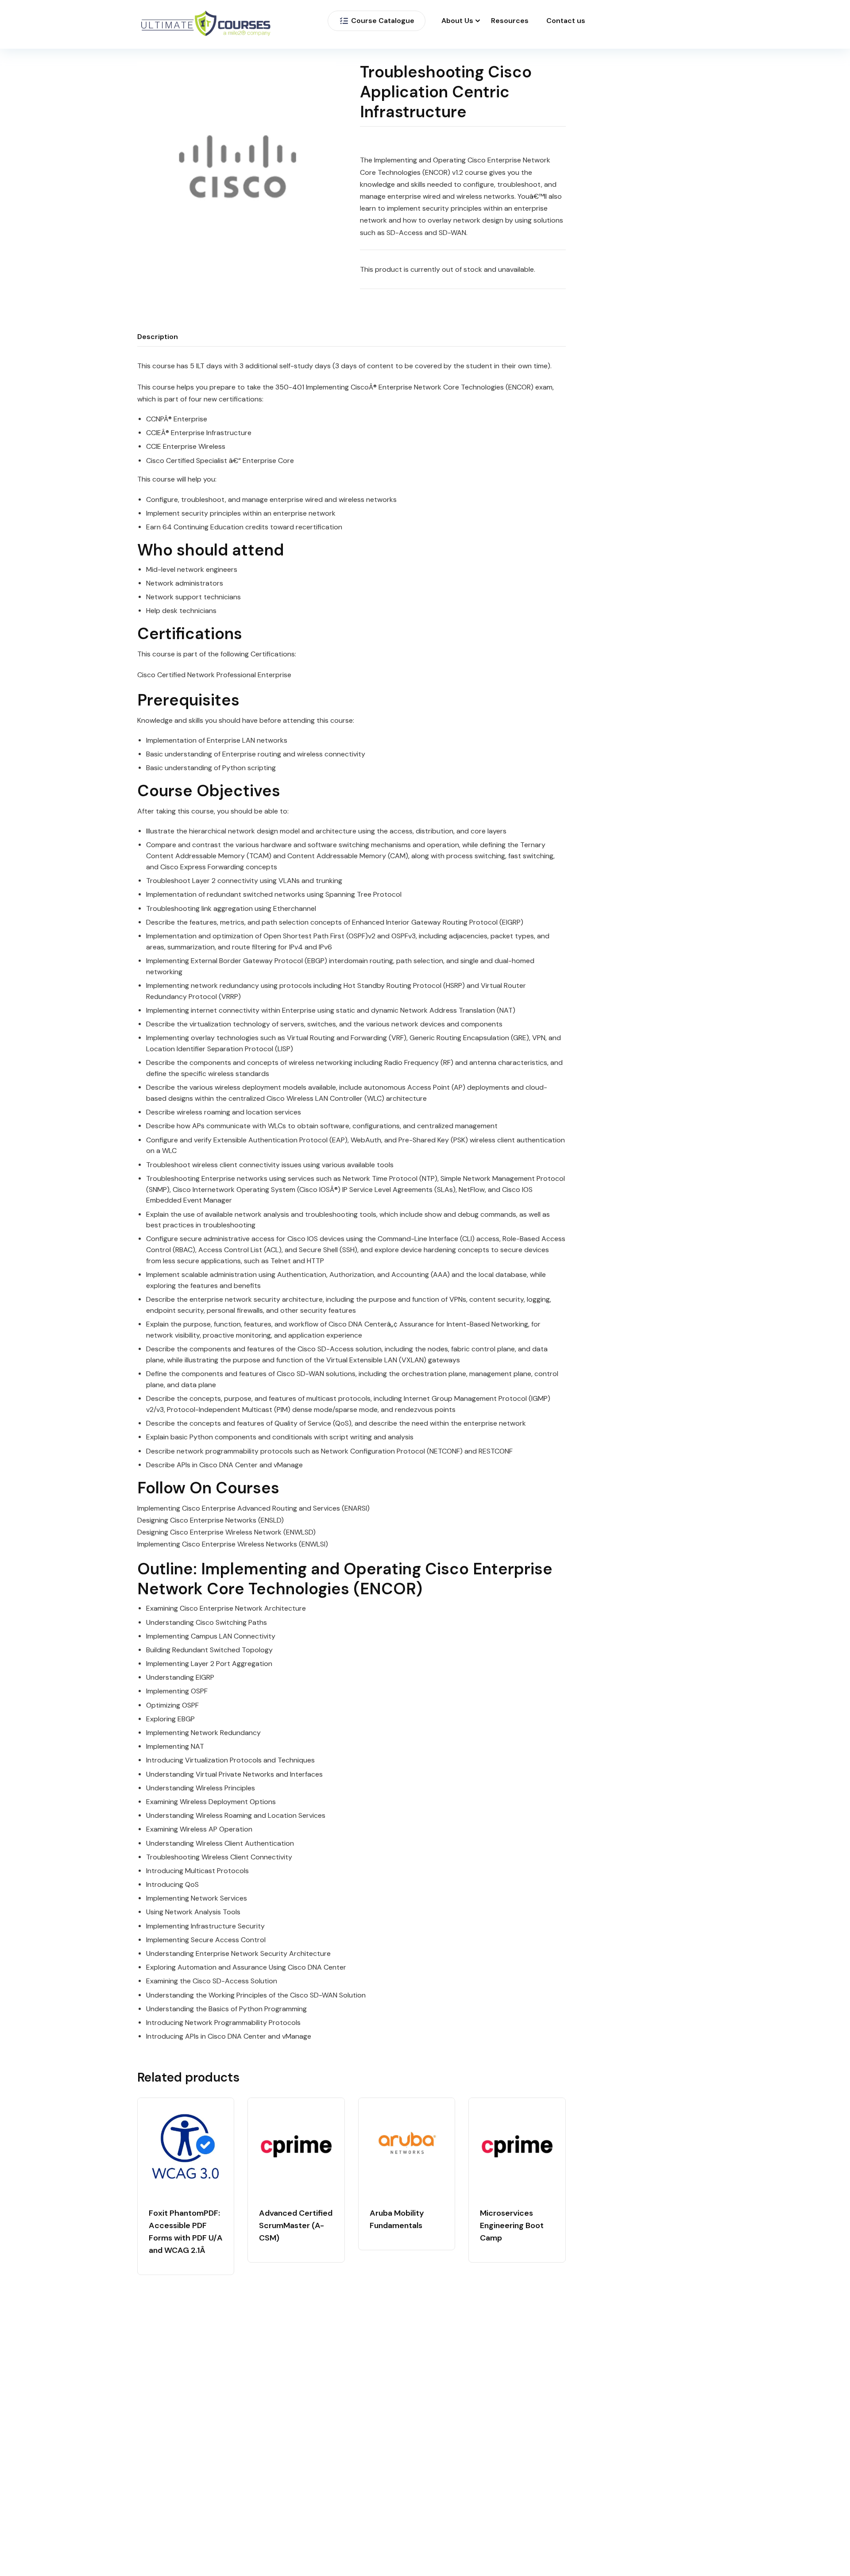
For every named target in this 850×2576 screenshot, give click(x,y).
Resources (510, 21)
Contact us (566, 21)
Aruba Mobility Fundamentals (397, 2219)
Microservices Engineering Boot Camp (512, 2225)
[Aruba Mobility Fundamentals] (407, 2146)
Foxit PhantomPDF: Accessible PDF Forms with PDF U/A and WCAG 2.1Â (186, 2232)
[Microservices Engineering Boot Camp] (517, 2146)
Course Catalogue (383, 21)
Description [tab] (158, 337)
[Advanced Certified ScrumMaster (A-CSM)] (296, 2146)
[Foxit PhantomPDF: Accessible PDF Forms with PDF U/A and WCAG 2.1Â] (186, 2146)
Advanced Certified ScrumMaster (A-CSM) (296, 2225)
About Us (457, 21)
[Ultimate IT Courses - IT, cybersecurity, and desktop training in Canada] (206, 25)
